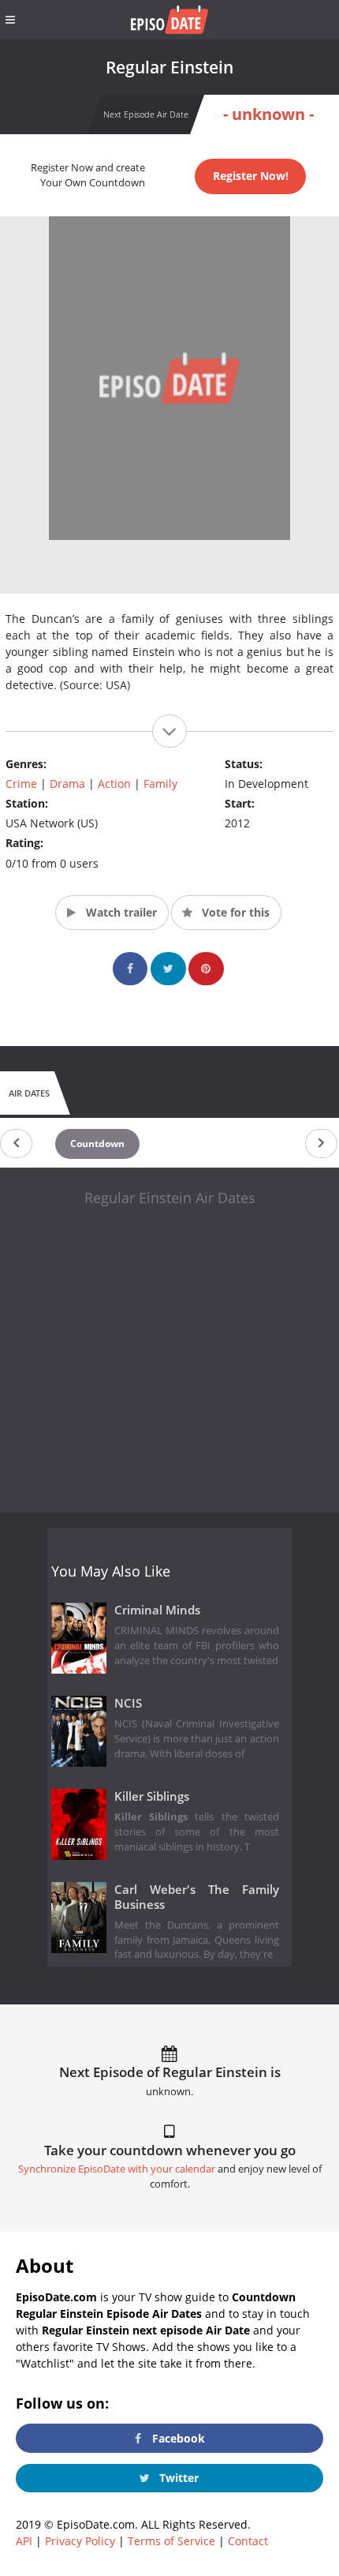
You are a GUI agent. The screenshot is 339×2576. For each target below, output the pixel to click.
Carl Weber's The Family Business (197, 1897)
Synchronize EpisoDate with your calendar (117, 2169)
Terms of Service (171, 2541)
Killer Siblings (152, 1796)
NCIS (128, 1703)
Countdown (97, 1144)
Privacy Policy (80, 2541)
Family (160, 784)
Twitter (177, 2478)
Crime (21, 784)
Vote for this (234, 912)
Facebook (177, 2438)
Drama (67, 784)
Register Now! (251, 176)
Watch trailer (120, 912)
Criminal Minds (157, 1610)
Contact (248, 2541)
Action (114, 784)
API (24, 2541)
